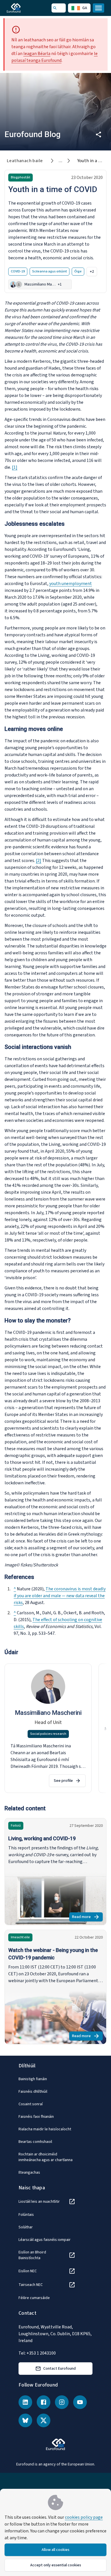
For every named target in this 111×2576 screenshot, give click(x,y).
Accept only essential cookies (56, 2565)
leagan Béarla (37, 54)
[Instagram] (62, 2402)
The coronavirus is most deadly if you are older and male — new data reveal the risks (60, 1596)
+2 (92, 272)
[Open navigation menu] (98, 8)
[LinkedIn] (25, 2402)
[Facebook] (44, 2402)
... (60, 161)
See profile (63, 1781)
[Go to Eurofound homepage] (22, 8)
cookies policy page (84, 2517)
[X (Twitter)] (44, 2420)
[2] (39, 861)
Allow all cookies (55, 2550)
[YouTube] (80, 2402)
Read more (87, 1918)
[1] (15, 467)
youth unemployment (71, 584)
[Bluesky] (25, 2420)
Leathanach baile (25, 161)
